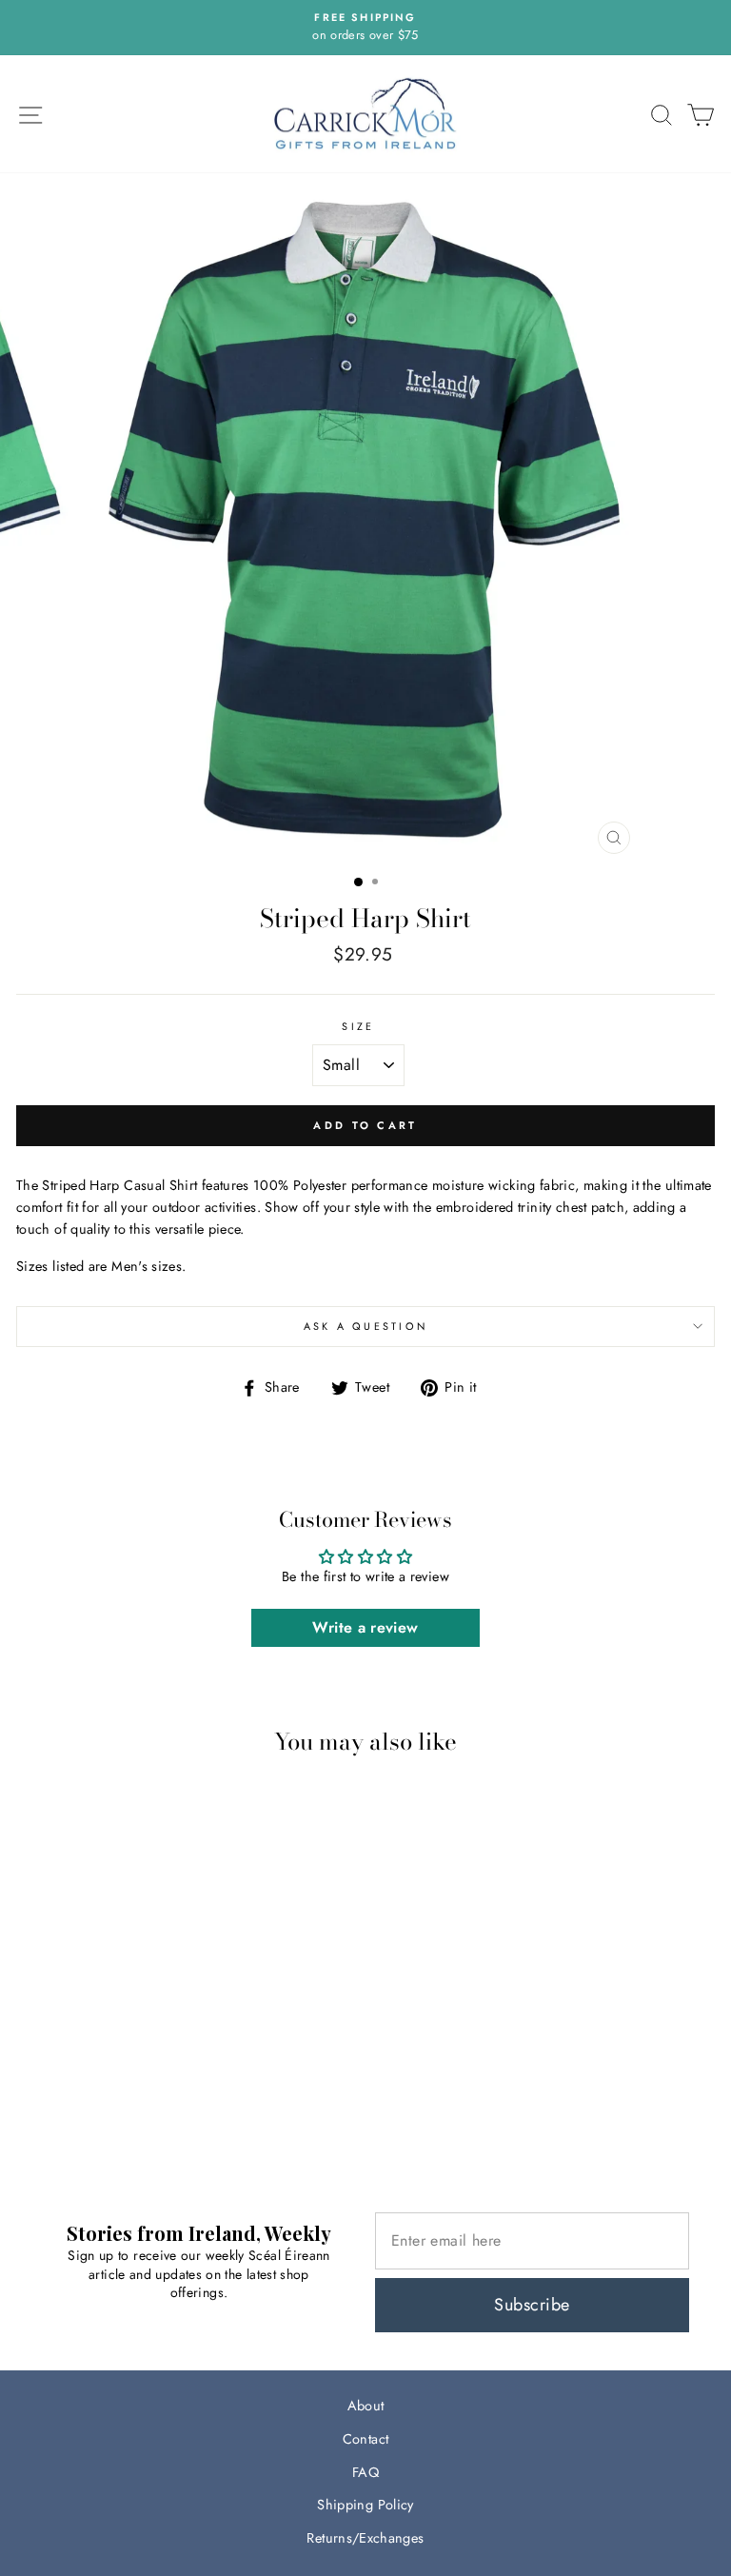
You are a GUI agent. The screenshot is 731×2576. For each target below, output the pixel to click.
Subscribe (532, 2305)
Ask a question (366, 1326)
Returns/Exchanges (365, 2538)
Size (358, 1026)
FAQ (365, 2472)
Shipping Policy (365, 2505)
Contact (366, 2439)
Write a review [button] (365, 1627)
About (366, 2406)
